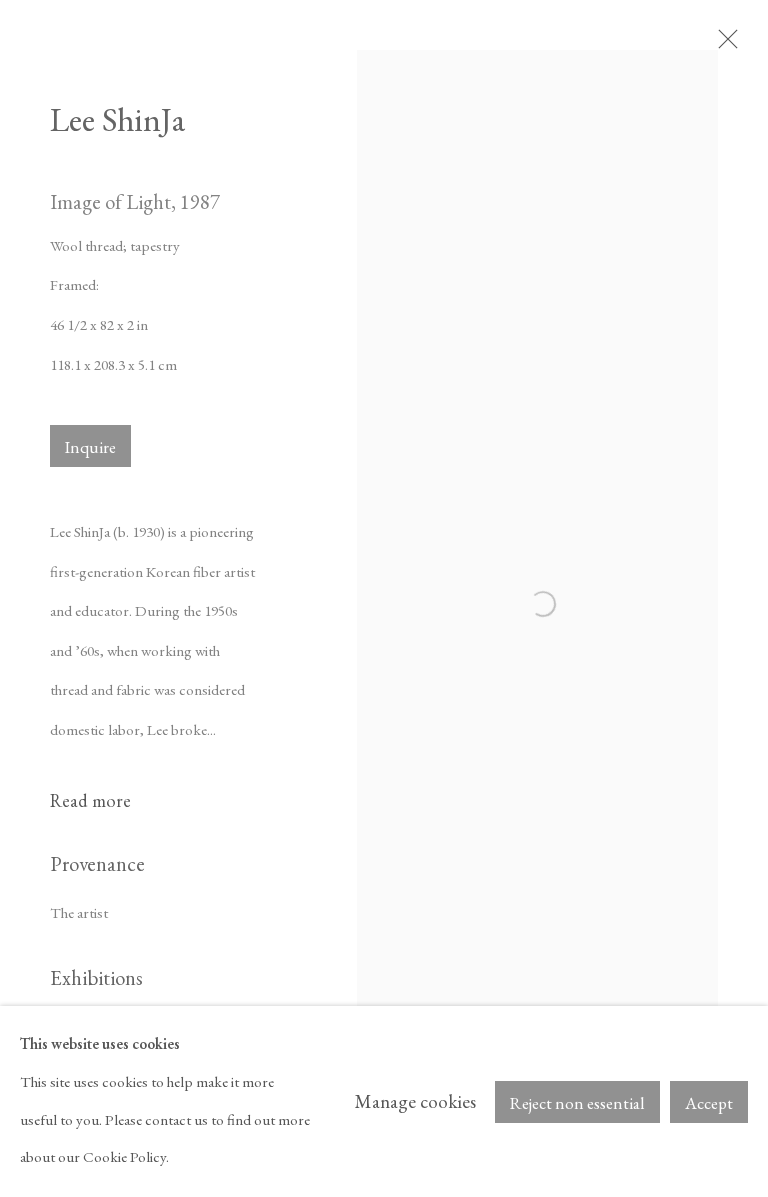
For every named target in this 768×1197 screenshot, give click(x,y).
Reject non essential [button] (577, 1103)
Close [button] (723, 45)
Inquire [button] (90, 447)
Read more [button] (90, 800)
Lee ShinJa (117, 119)
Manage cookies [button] (415, 1101)
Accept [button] (709, 1103)
